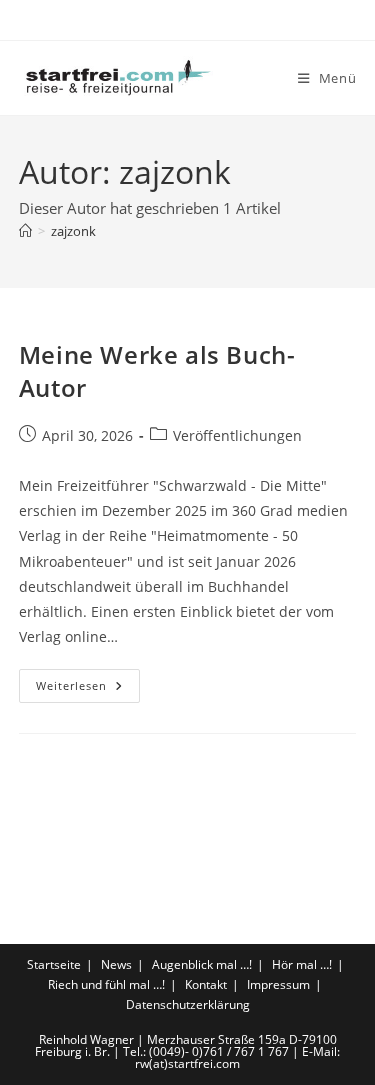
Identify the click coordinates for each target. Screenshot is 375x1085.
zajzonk (73, 231)
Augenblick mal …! (202, 964)
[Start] (25, 231)
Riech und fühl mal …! (106, 984)
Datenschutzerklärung (188, 1004)
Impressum (278, 984)
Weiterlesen (88, 689)
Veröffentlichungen (237, 435)
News (116, 964)
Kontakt (206, 984)
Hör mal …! (302, 964)
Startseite (54, 964)
